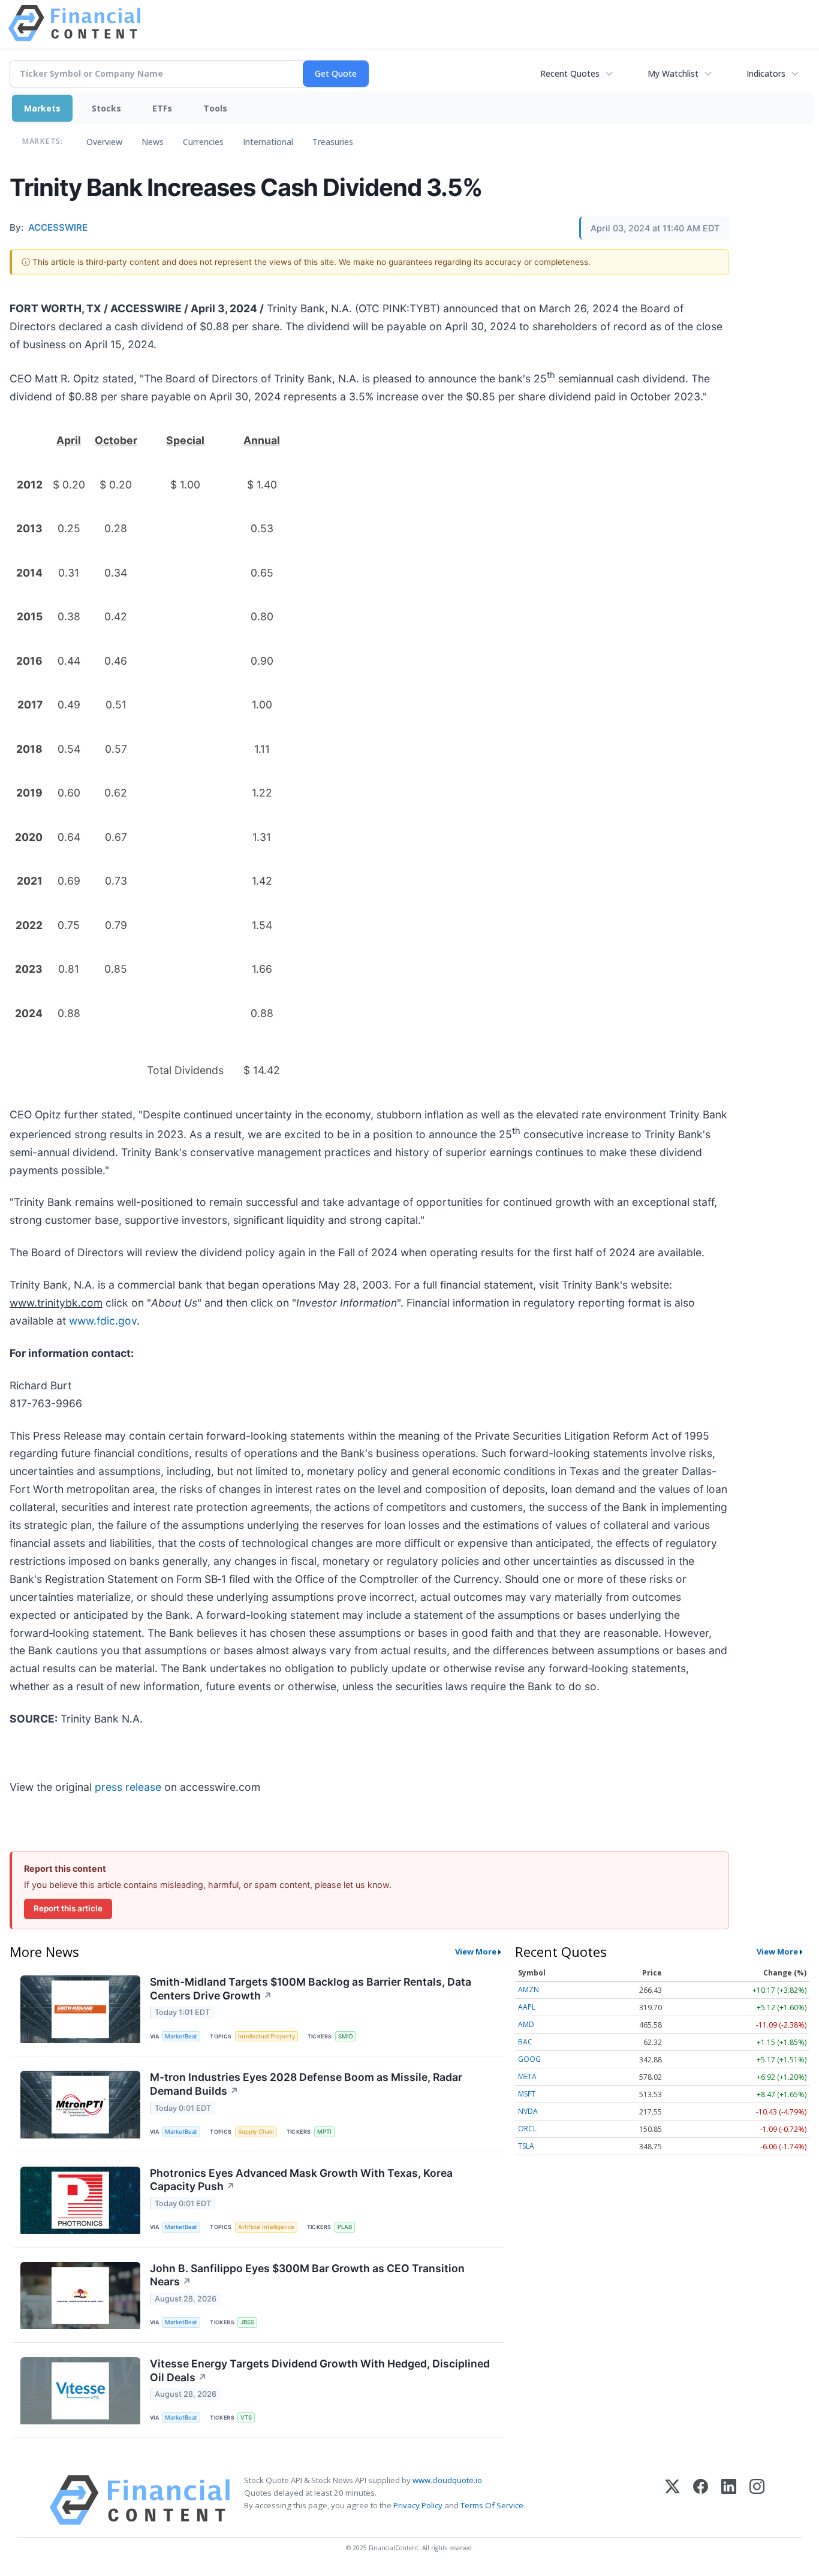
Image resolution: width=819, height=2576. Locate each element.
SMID (346, 2036)
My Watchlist (673, 73)
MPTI (324, 2132)
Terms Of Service (492, 2505)
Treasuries (333, 142)
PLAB (345, 2227)
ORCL (527, 2129)
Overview (104, 142)
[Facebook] (701, 2500)
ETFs (162, 108)
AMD (526, 2024)
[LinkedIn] (729, 2500)
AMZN (529, 1990)
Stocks (106, 108)
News (153, 142)
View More (476, 1951)
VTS (246, 2417)
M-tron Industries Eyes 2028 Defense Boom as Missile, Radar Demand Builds (306, 2084)
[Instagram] (757, 2500)
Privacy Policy (418, 2505)
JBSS (247, 2322)
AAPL (527, 2007)
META (527, 2076)
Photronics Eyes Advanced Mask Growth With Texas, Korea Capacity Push (301, 2180)
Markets (42, 108)
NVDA (528, 2111)
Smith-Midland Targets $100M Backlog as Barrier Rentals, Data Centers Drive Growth (311, 1989)
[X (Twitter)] (672, 2500)
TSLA (526, 2146)
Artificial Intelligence (266, 2227)
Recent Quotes (570, 73)
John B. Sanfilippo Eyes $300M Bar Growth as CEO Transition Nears (307, 2275)
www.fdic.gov (103, 1321)
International (268, 142)
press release (128, 1787)
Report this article (68, 1908)
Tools (215, 108)
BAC (525, 2042)
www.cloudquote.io (447, 2480)
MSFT (527, 2094)
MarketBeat (181, 2036)
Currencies (203, 142)
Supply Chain (256, 2132)
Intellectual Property (267, 2036)
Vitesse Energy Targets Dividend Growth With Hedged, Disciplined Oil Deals (320, 2370)
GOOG (529, 2059)
